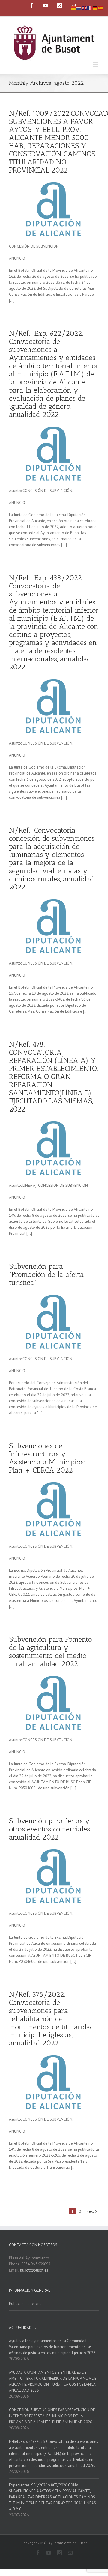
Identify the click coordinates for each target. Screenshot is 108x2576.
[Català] (74, 7)
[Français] (90, 7)
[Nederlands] (79, 7)
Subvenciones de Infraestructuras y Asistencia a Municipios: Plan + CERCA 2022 (47, 1458)
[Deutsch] (95, 7)
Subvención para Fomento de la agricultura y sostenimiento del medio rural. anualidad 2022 (51, 1651)
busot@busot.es (34, 2270)
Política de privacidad (27, 2304)
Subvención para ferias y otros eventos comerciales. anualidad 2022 (50, 1829)
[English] (85, 7)
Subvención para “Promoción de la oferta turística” (46, 1274)
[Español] (101, 7)
